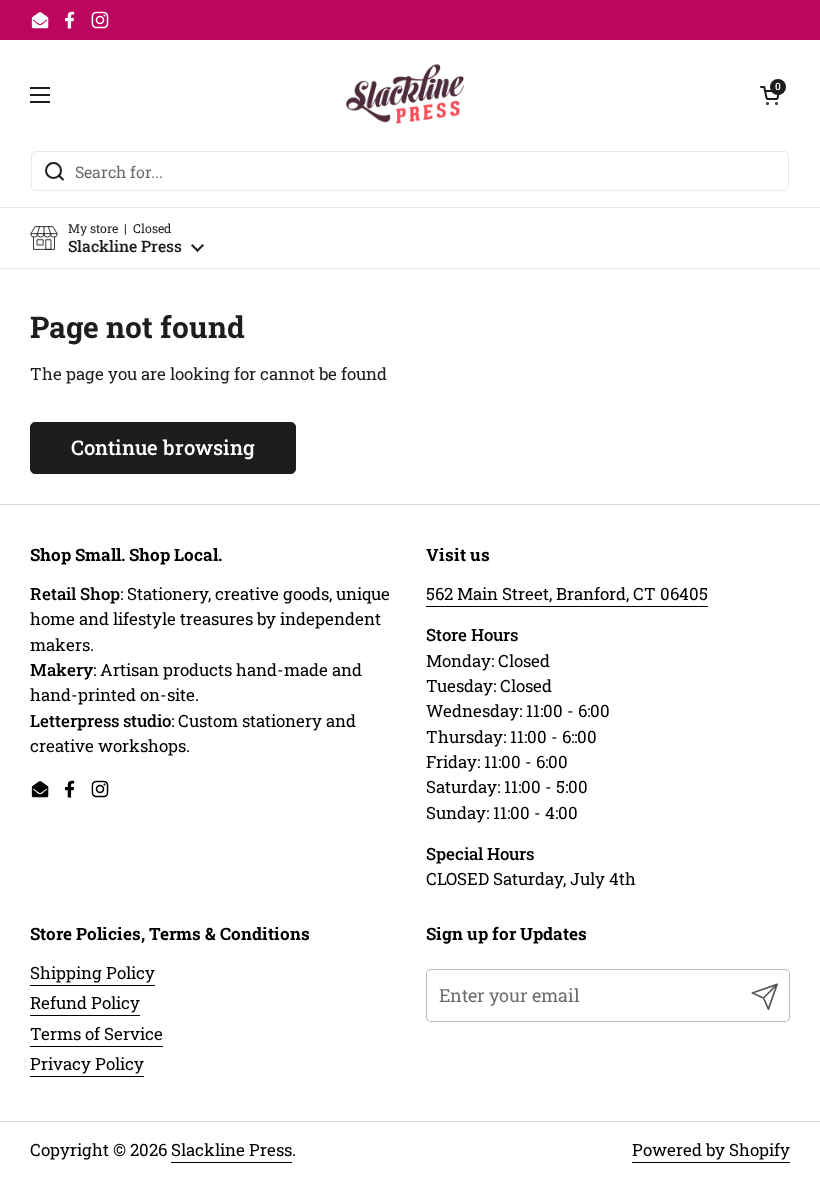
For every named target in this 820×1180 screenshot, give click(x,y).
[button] (117, 238)
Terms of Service (96, 1033)
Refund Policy (85, 1002)
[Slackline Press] (405, 95)
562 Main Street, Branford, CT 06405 (567, 593)
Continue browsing (163, 447)
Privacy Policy (87, 1063)
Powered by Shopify (711, 1149)
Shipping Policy (92, 972)
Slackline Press (231, 1149)
